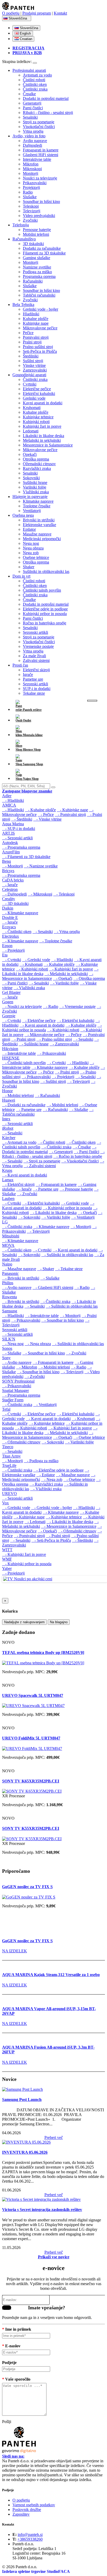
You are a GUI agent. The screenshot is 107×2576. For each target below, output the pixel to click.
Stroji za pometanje (39, 122)
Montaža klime (32, 735)
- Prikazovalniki (51, 1053)
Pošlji (7, 2308)
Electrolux (11, 936)
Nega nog (31, 543)
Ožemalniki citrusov (39, 464)
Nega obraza (33, 548)
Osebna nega (23, 515)
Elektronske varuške (39, 525)
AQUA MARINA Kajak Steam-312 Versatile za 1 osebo (51, 1975)
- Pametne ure (29, 1110)
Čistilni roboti (34, 80)
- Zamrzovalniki (64, 1044)
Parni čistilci (33, 108)
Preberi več (54, 2137)
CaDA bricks (13, 880)
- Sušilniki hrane (34, 1044)
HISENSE (11, 1058)
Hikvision (10, 1049)
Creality (9, 899)
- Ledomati (35, 1522)
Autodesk (10, 843)
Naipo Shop (30, 779)
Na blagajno (59, 1622)
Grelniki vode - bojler (41, 309)
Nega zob (31, 553)
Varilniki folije (35, 487)
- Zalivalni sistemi (40, 1166)
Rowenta (9, 1297)
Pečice (28, 333)
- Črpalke (82, 1147)
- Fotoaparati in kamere (56, 1184)
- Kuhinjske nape (72, 810)
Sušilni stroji (33, 361)
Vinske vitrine (34, 365)
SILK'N (9, 1339)
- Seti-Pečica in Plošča (51, 1540)
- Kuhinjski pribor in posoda (67, 1208)
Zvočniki (30, 220)
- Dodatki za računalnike (24, 1105)
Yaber (7, 1568)
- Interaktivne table (19, 1053)
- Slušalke (78, 1110)
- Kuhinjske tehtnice (47, 1423)
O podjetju (11, 13)
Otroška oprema (36, 459)
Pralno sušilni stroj (38, 347)
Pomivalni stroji (36, 337)
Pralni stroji (32, 342)
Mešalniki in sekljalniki (42, 440)
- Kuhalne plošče (40, 810)
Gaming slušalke (36, 258)
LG (5, 1222)
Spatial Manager (15, 1391)
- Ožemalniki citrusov (21, 1442)
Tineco (8, 1447)
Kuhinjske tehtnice (38, 417)
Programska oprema (39, 276)
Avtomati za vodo (37, 75)
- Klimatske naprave (20, 913)
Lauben (8, 1198)
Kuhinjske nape (36, 323)
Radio (28, 192)
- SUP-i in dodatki (19, 829)
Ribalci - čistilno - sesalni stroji (48, 113)
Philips (8, 1283)
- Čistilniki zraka (56, 1147)
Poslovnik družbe (27, 2510)
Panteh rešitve (32, 710)
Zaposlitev (21, 2514)
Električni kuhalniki (39, 394)
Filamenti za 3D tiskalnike (44, 253)
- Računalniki (47, 1095)
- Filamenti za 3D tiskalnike (26, 857)
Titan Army (11, 1456)
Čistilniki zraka (35, 89)
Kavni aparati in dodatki (43, 403)
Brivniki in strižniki (39, 520)
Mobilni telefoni (36, 234)
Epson (7, 946)
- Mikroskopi (40, 894)
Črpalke (29, 94)
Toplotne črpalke (37, 506)
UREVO (9, 1494)
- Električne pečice (39, 1021)
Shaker (29, 567)
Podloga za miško (37, 272)
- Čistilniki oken (17, 932)
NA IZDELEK (15, 1951)
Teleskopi (31, 206)
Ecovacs (9, 927)
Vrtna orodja (33, 131)
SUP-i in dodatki (37, 689)
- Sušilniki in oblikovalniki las (67, 1255)
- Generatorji (61, 1152)
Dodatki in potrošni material (46, 98)
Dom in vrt (21, 576)
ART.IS (8, 833)
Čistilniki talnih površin (42, 590)
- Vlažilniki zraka (29, 988)
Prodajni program (37, 13)
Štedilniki (31, 356)
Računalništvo (24, 239)
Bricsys (8, 871)
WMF (7, 1559)
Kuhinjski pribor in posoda (45, 614)
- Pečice (46, 814)
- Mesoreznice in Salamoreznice (48, 976)
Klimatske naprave (38, 501)
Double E (10, 918)
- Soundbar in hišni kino (63, 1320)
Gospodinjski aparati (29, 375)
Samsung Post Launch (22, 2099)
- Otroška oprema (89, 978)
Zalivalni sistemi (36, 660)
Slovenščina (18, 18)
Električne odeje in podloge (45, 609)
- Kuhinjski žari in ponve (71, 969)
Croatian (25, 39)
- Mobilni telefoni (18, 1095)
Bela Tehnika (23, 305)
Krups (7, 1170)
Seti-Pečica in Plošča (40, 351)
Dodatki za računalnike (42, 248)
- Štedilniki (22, 819)
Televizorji (32, 211)
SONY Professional (18, 1381)
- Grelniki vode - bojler (52, 1508)
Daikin (8, 908)
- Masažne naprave (19, 1269)
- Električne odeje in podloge (58, 1470)
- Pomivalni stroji (70, 814)
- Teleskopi (64, 894)
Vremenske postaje (38, 646)
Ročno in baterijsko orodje (45, 623)
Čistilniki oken (35, 84)
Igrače (28, 675)
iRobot (8, 1128)
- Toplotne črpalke (56, 941)
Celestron (10, 889)
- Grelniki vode (36, 960)
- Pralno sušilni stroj (54, 1039)
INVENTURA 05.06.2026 (25, 2152)
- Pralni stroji (23, 1039)
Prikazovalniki (35, 183)
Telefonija (21, 225)
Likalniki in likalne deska (44, 436)
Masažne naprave (37, 534)
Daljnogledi (32, 145)
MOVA (8, 1245)
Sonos (7, 1348)
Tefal (6, 1409)
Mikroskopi (32, 169)
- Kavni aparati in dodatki (42, 1025)
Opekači (30, 454)
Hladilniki (31, 314)
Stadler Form (13, 1400)
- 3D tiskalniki (15, 903)
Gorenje (9, 1016)
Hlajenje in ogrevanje (30, 497)
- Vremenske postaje (77, 1006)
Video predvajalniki (39, 216)
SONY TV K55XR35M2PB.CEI (31, 1828)
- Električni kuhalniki (75, 1021)
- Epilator (46, 1475)
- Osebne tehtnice (89, 1437)
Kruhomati (32, 408)
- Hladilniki (13, 800)
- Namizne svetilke (41, 866)
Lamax (8, 1180)
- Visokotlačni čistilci (80, 1161)
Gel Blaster (11, 992)
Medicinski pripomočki (42, 539)
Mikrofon (31, 164)
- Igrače (10, 885)
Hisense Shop (31, 750)
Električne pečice (37, 389)
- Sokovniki (29, 1217)
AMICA (9, 805)
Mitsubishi (11, 1236)
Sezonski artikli (35, 632)
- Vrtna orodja (67, 932)
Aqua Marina (13, 824)
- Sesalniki (43, 932)
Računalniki (33, 281)
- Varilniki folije (64, 983)
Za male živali (34, 656)
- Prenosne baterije (76, 1189)
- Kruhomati (31, 964)
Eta (5, 955)
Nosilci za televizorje (40, 178)
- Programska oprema (21, 847)
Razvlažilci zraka (37, 468)
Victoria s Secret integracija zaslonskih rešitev (42, 2210)
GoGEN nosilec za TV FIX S (27, 1887)
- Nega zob (52, 1479)
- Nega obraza (38, 1344)
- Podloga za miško (41, 1461)
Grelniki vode (34, 398)
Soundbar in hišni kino (41, 202)
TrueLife (9, 1465)
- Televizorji (78, 1081)
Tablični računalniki (39, 295)
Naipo (7, 1264)
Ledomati (31, 431)
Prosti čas (20, 665)
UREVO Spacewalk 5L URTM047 (33, 1695)
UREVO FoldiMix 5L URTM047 (31, 1738)
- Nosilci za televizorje (22, 1006)
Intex (6, 1119)
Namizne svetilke (37, 267)
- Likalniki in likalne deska (53, 1213)
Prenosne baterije (37, 230)
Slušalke (30, 197)
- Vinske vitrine (47, 819)
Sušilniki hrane (35, 482)
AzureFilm (11, 852)
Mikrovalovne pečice (40, 328)
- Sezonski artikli (17, 838)
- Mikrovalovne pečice (44, 1035)
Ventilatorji (32, 511)
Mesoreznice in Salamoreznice (48, 445)
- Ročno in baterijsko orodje (78, 1156)
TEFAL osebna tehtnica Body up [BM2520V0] (43, 1653)
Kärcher (9, 1138)
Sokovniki (31, 478)
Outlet (27, 720)
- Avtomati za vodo (19, 1142)
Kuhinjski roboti (36, 422)
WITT (7, 1550)
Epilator (29, 529)
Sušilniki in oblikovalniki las (46, 571)
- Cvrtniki (12, 960)
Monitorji (31, 173)
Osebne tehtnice (36, 557)
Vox (5, 1503)
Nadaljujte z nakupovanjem (24, 1622)
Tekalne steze (34, 693)
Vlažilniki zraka (36, 492)
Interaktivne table (37, 159)
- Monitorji (12, 866)
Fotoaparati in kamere (41, 150)
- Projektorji (13, 950)
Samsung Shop (33, 764)
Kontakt (60, 13)
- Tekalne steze (69, 1269)
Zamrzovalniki (35, 370)
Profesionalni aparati (29, 70)
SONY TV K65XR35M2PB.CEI (31, 1781)
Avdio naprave (35, 141)
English (25, 33)
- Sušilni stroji (53, 1081)
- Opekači (63, 978)
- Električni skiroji (18, 1184)
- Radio (51, 1006)
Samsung (10, 1311)
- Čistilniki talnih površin (24, 1063)
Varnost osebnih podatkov (34, 2505)
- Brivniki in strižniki (21, 1278)
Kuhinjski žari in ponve (42, 426)
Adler (7, 796)
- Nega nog (13, 1344)
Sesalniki (30, 117)
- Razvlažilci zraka (46, 1484)
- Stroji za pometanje (42, 1161)
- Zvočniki (27, 1194)
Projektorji (31, 187)
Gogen (8, 1002)
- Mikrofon (27, 1367)
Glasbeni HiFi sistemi (41, 155)
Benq (6, 861)
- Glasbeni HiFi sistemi (53, 1287)
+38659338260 (30, 2539)
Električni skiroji (36, 670)
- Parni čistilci (15, 983)
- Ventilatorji (83, 1217)
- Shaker (46, 1269)
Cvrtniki (30, 384)
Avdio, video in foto (29, 136)
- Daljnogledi (14, 894)
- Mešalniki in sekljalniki (66, 974)
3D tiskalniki (33, 244)
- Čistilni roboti (51, 1142)
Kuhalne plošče (36, 319)
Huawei (9, 1100)
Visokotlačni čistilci (39, 127)
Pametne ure (33, 679)
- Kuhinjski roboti (32, 969)
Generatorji (32, 103)
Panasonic (10, 1273)
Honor (7, 1091)
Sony (6, 1358)
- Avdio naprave (17, 1287)
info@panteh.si (30, 2535)
